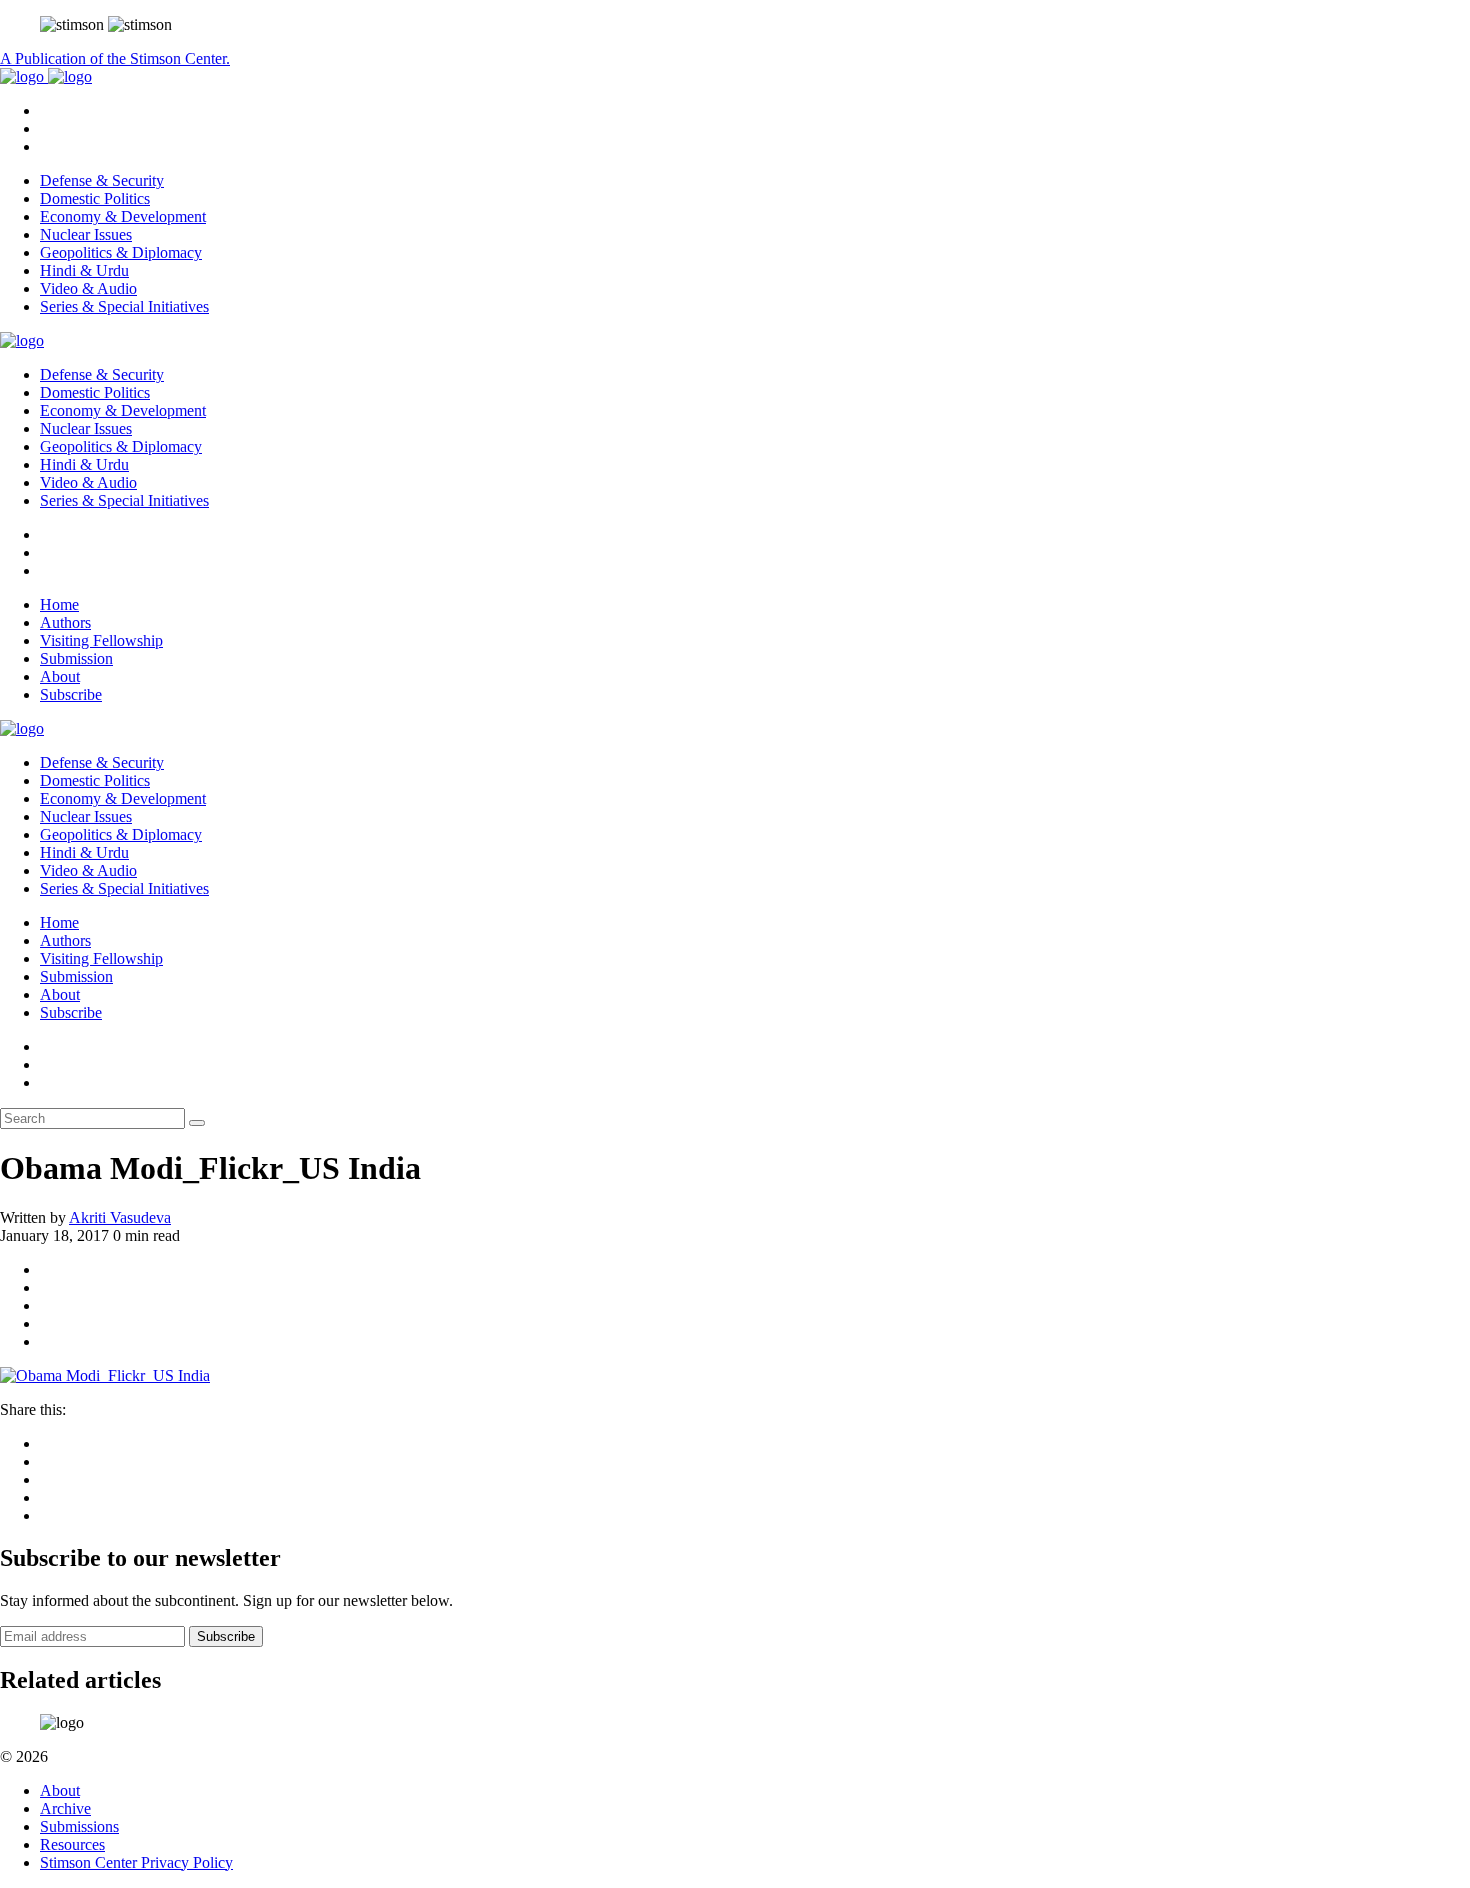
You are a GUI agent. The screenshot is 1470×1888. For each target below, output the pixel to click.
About (60, 676)
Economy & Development (123, 216)
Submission (76, 658)
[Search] (197, 1123)
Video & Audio (88, 288)
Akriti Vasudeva (120, 1217)
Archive (65, 1808)
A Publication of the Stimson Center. (115, 58)
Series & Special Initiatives (124, 306)
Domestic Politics (95, 198)
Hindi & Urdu (84, 270)
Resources (72, 1844)
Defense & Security (102, 180)
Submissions (79, 1826)
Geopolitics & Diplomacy (121, 252)
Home (59, 604)
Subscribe (71, 694)
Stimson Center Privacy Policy (136, 1862)
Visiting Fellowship (101, 640)
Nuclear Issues (86, 234)
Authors (65, 622)
